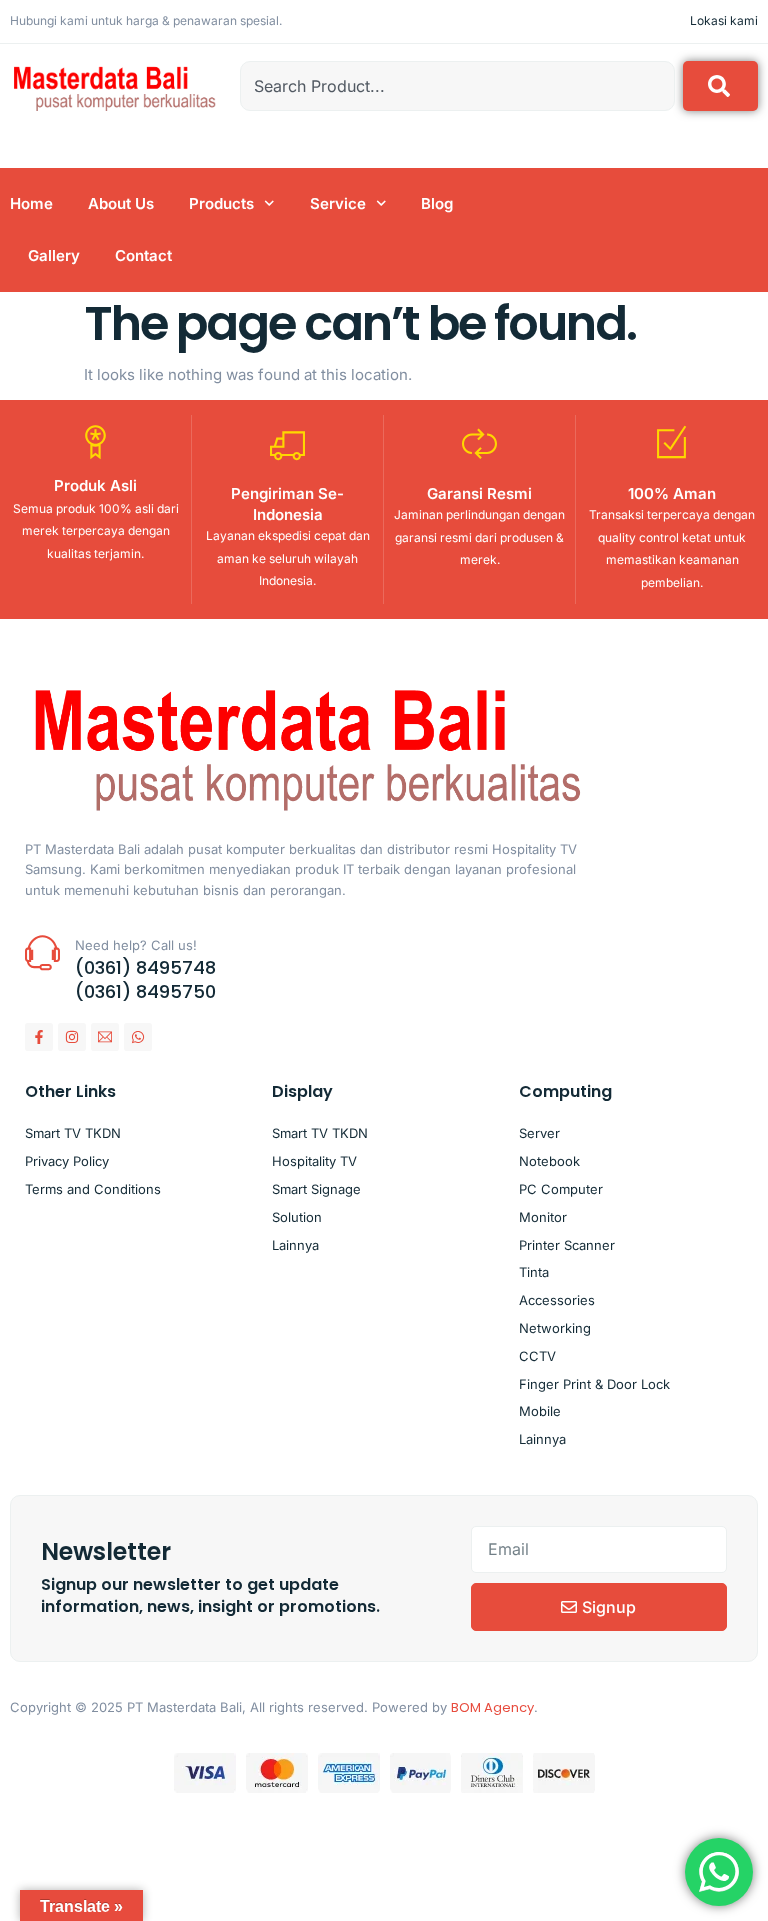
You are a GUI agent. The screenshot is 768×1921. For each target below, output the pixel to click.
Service (338, 203)
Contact (143, 255)
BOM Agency (492, 1707)
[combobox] (457, 86)
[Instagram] (72, 1037)
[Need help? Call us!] (42, 952)
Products (221, 203)
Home (31, 203)
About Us (121, 203)
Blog (437, 203)
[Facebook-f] (39, 1037)
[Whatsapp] (138, 1037)
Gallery (54, 255)
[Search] (720, 86)
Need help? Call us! (136, 945)
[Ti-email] (105, 1037)
